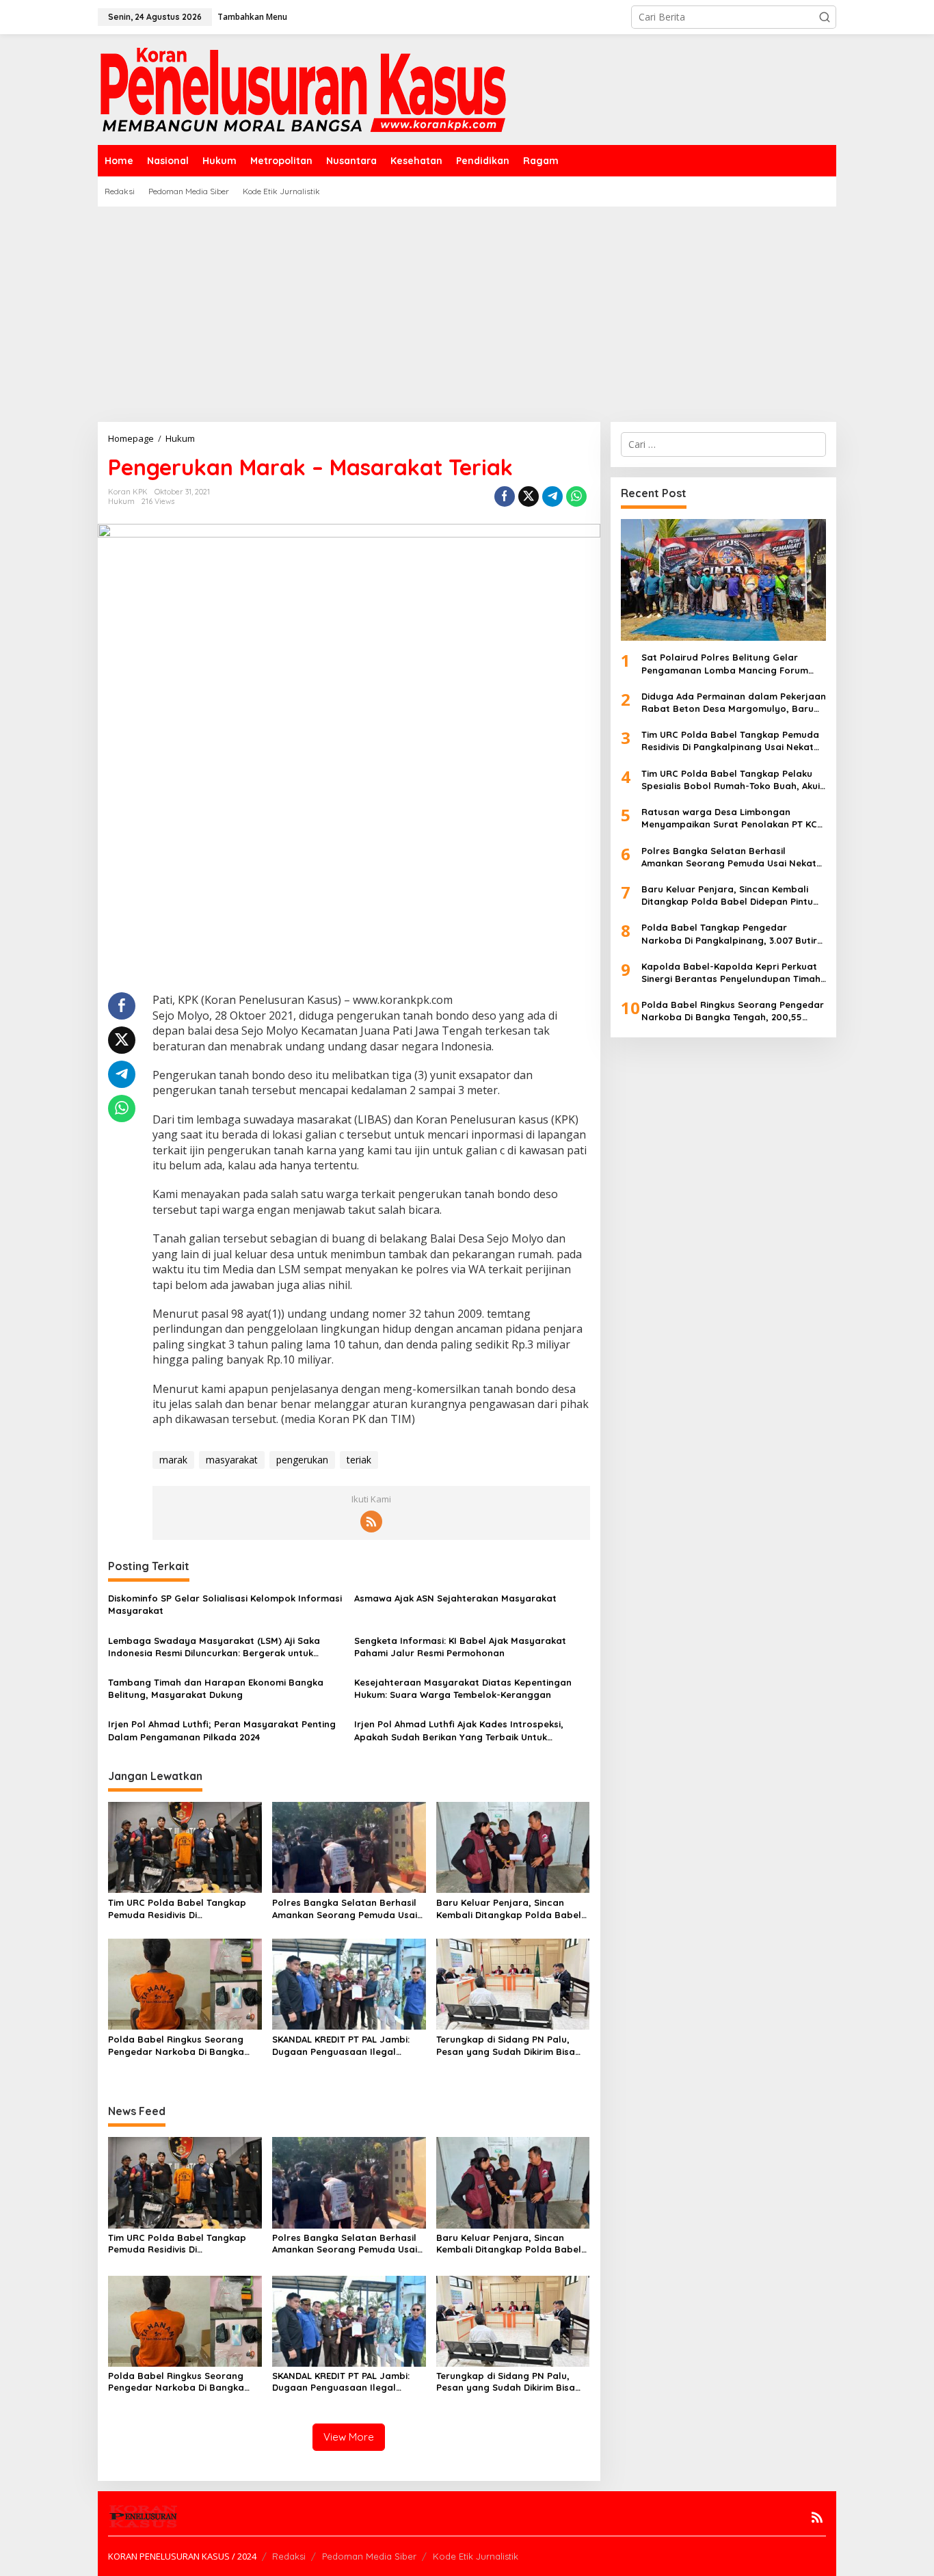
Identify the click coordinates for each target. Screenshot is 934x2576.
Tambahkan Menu (252, 17)
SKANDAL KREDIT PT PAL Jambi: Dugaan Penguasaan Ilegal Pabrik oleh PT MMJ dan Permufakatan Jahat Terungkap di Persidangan (345, 2046)
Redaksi (289, 2556)
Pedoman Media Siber (369, 2556)
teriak (359, 1460)
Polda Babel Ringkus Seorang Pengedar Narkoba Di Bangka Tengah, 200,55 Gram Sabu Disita (184, 2046)
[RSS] (371, 1522)
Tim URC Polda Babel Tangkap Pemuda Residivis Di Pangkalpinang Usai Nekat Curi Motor (178, 1909)
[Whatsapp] (576, 496)
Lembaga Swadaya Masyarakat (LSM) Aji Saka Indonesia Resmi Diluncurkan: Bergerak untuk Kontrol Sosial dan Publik (214, 1647)
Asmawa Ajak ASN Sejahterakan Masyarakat (455, 1598)
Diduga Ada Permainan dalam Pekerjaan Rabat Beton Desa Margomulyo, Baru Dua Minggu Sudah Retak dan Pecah (734, 703)
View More (349, 2437)
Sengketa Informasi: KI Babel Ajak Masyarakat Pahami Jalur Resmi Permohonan (460, 1647)
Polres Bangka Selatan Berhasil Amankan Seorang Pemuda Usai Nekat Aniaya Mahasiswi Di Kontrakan (345, 1909)
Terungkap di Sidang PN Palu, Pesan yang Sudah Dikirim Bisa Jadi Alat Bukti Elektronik (506, 2046)
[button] (825, 17)
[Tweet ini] (529, 496)
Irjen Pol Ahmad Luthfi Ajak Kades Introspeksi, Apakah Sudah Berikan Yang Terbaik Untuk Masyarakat (460, 1730)
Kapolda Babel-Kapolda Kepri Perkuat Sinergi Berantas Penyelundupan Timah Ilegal (731, 973)
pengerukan (302, 1460)
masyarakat (232, 1460)
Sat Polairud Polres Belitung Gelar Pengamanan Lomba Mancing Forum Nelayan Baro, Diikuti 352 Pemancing (725, 664)
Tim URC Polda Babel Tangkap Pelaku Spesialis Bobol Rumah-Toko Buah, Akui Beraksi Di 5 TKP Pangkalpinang (731, 780)
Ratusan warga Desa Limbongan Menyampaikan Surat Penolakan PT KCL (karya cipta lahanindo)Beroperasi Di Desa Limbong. (732, 818)
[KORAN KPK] (303, 89)
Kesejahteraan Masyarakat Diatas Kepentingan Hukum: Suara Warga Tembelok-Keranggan (463, 1688)
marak (173, 1460)
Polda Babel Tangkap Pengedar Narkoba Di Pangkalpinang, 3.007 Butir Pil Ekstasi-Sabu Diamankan (729, 934)
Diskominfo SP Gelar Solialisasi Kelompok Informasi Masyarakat (225, 1604)
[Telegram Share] (552, 496)
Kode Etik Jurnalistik (476, 2556)
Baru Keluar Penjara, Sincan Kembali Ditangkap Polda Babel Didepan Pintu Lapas (509, 1909)
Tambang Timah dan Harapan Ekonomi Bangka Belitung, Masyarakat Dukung (216, 1688)
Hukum (121, 501)
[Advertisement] (467, 309)
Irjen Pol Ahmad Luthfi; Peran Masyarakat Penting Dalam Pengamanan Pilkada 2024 (222, 1730)
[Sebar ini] (505, 496)
